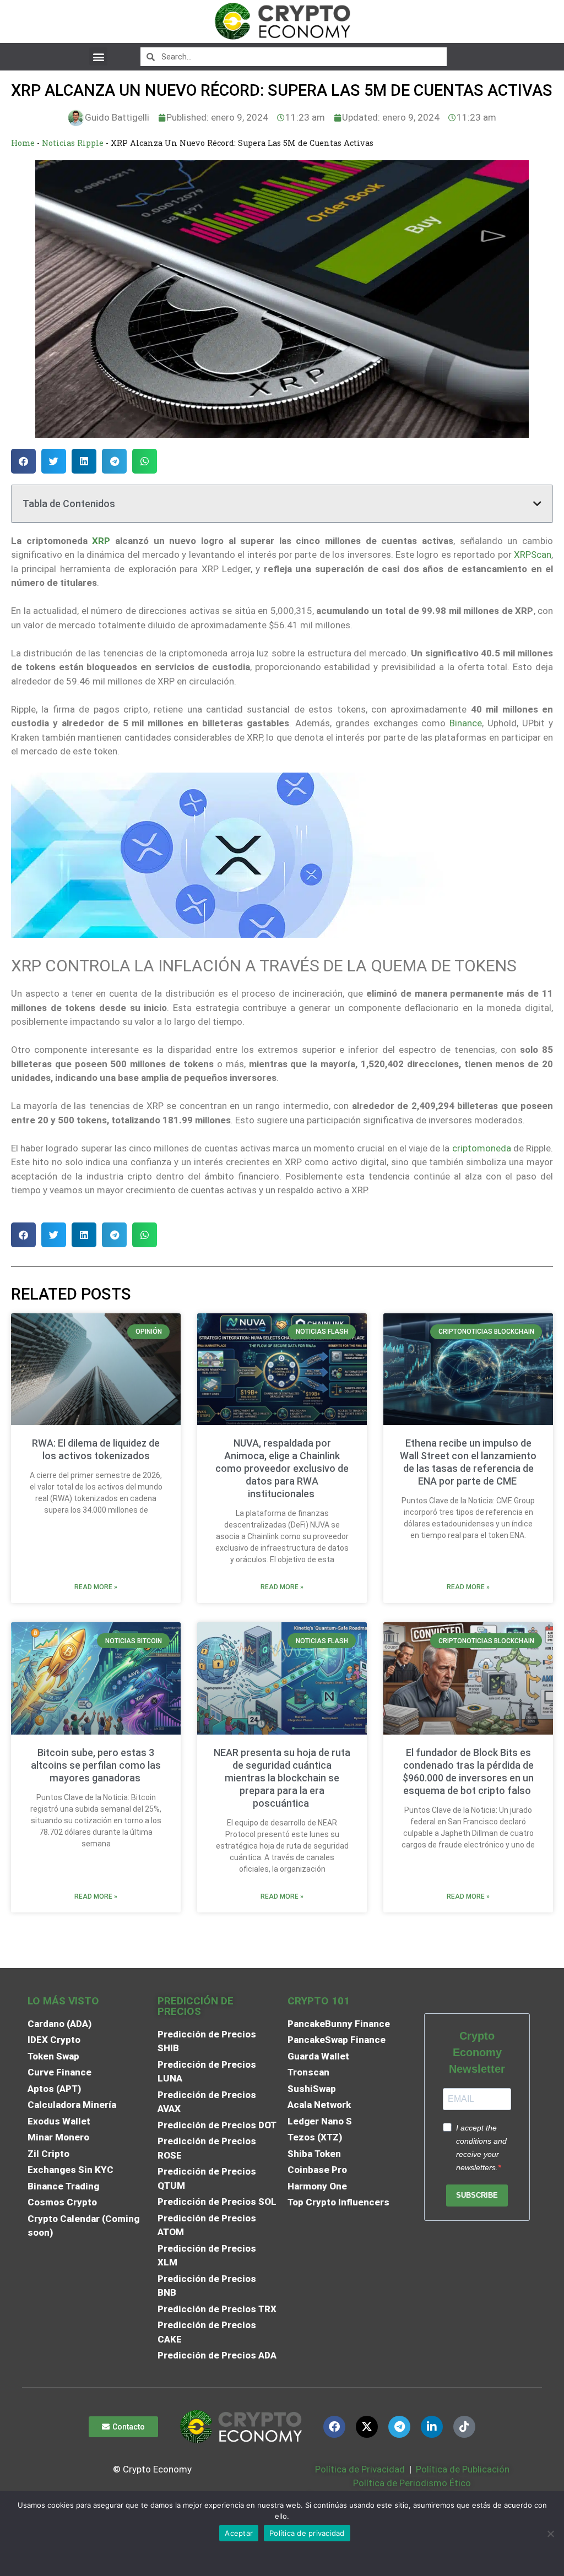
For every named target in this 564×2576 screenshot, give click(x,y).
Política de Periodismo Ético (412, 2483)
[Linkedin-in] (432, 2427)
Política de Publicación (462, 2469)
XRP (101, 541)
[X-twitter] (367, 2427)
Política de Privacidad (360, 2469)
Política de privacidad (307, 2533)
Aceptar (239, 2533)
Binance (466, 723)
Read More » (96, 1587)
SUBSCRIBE (477, 2195)
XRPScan (533, 555)
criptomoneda (482, 1148)
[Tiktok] (464, 2427)
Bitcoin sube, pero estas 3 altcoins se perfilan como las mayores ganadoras (96, 1765)
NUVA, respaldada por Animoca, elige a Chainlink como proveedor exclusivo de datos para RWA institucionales (282, 1468)
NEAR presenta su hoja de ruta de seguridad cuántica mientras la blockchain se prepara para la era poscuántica (282, 1778)
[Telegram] (399, 2427)
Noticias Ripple (73, 143)
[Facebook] (334, 2427)
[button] (98, 56)
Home (23, 143)
